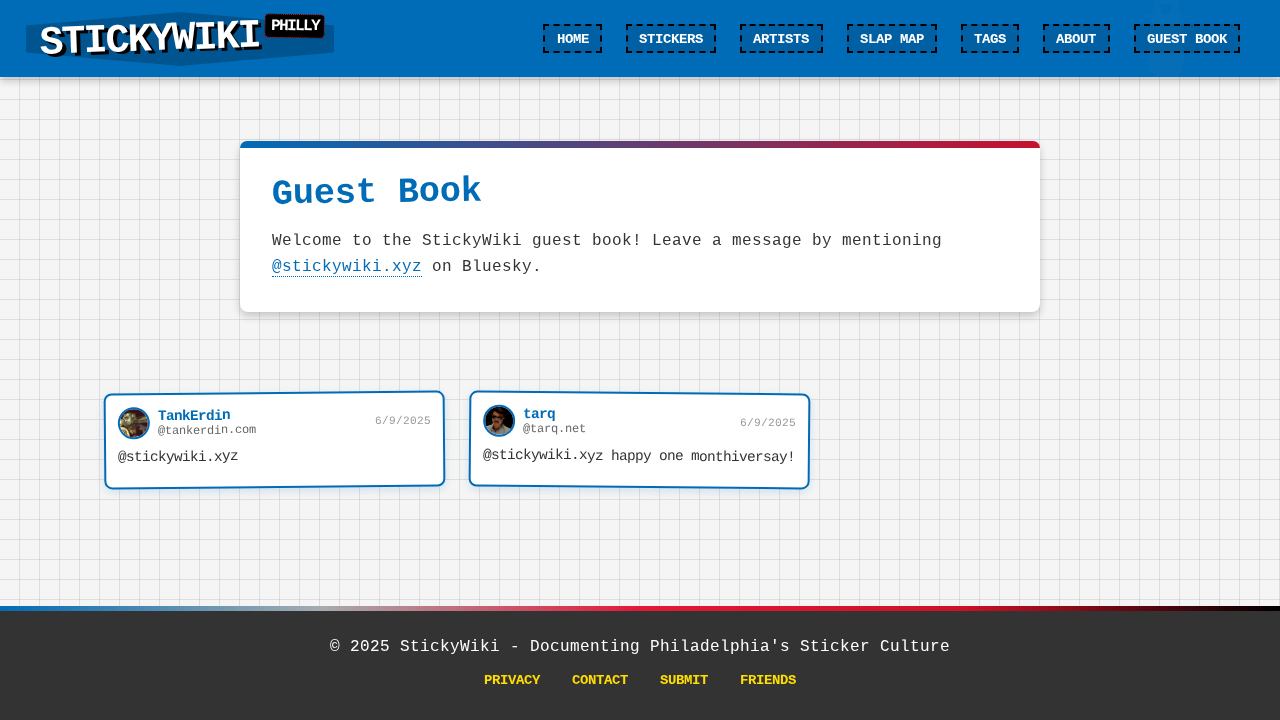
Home (573, 39)
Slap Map (892, 39)
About (1076, 39)
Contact (600, 680)
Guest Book (1187, 39)
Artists (781, 39)
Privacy (512, 680)
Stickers (671, 39)
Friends (768, 680)
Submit (684, 680)
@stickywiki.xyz (347, 267)
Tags (990, 39)
